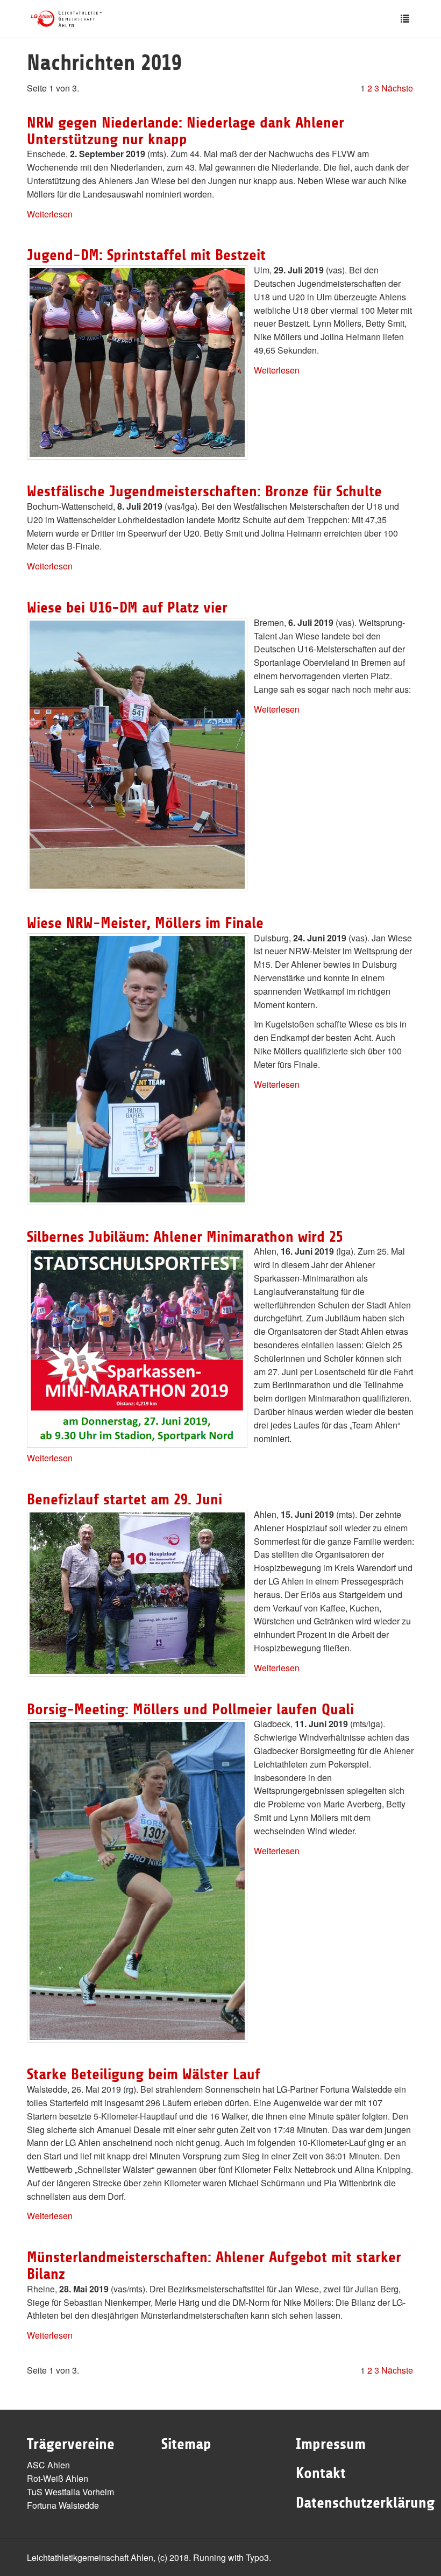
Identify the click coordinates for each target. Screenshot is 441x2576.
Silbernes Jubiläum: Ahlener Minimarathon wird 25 (185, 1237)
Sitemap (186, 2444)
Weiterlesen (50, 214)
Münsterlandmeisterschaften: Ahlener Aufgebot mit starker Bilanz (214, 2266)
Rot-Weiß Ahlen (58, 2478)
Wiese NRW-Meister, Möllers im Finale (145, 923)
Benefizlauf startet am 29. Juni (125, 1500)
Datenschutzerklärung (365, 2503)
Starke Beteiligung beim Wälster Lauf (144, 2074)
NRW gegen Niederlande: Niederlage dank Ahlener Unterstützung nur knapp (186, 131)
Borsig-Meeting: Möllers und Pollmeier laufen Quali (190, 1709)
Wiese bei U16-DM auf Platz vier (127, 608)
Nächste (397, 88)
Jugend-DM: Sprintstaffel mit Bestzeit (146, 255)
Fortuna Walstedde (63, 2505)
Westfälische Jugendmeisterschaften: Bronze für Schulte (204, 491)
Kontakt (321, 2473)
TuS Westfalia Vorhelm (70, 2492)
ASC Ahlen (48, 2465)
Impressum (331, 2444)
